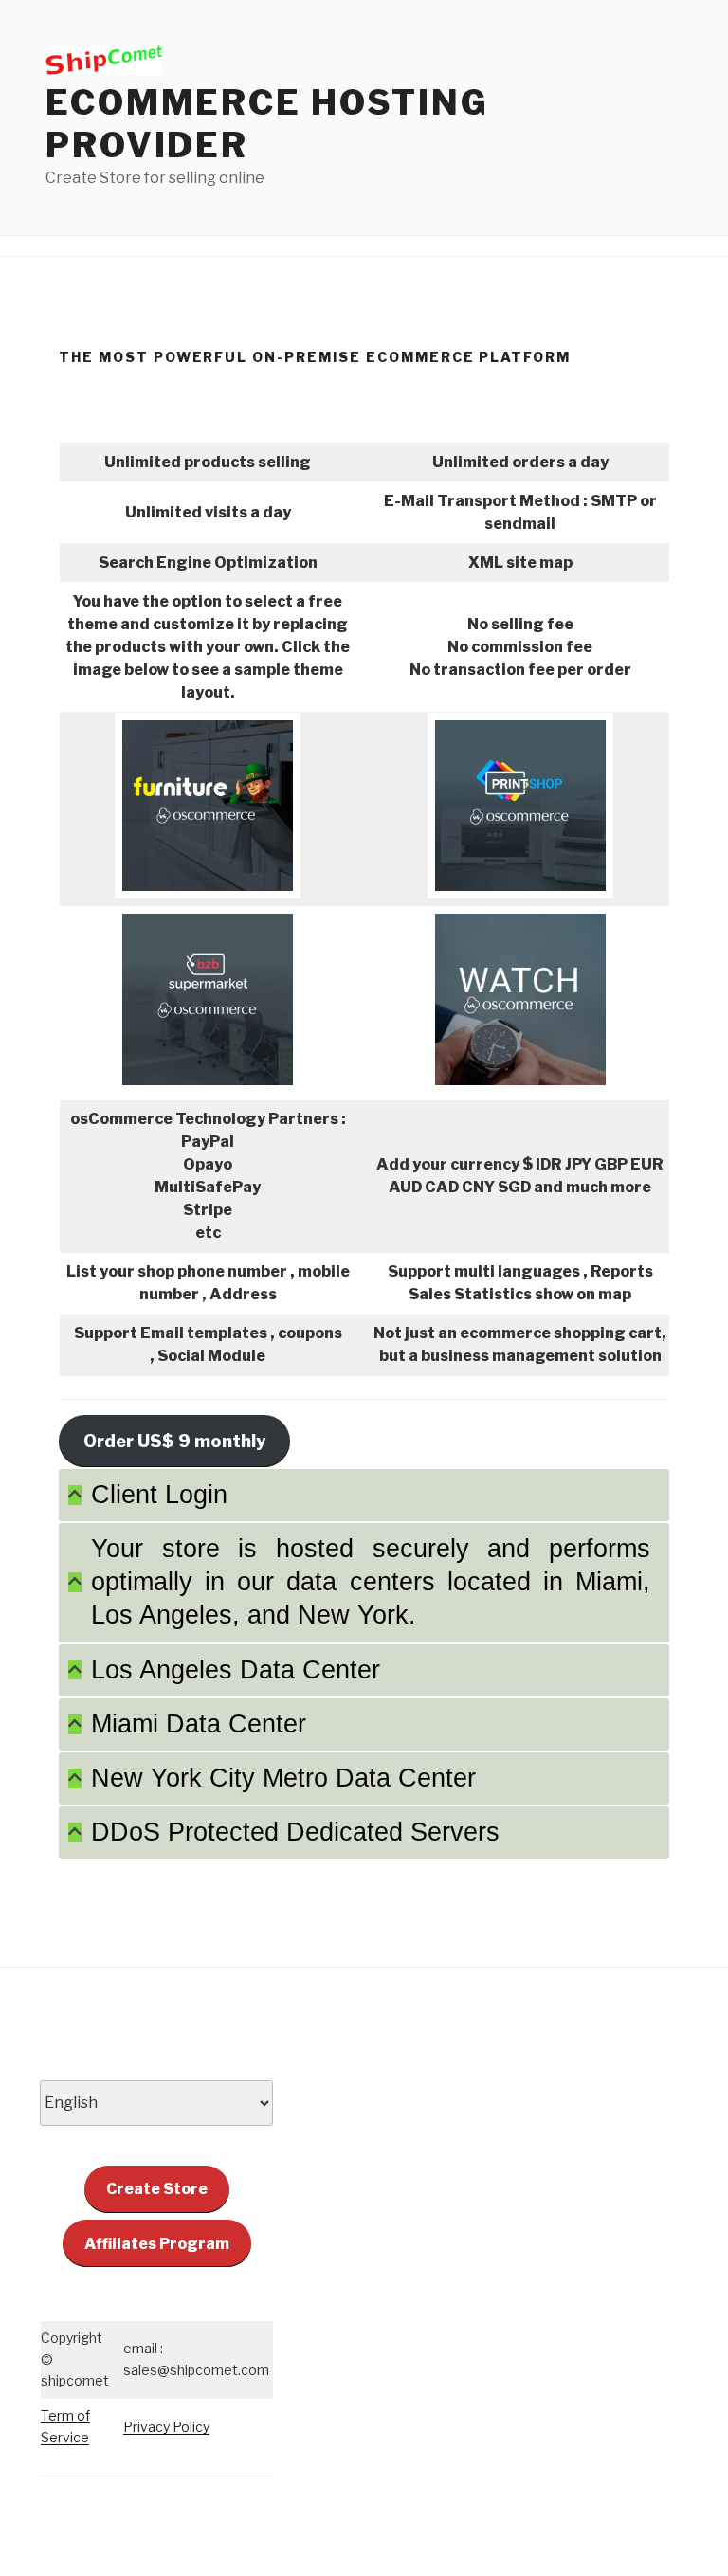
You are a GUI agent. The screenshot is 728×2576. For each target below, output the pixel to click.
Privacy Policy (166, 2427)
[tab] (364, 1495)
